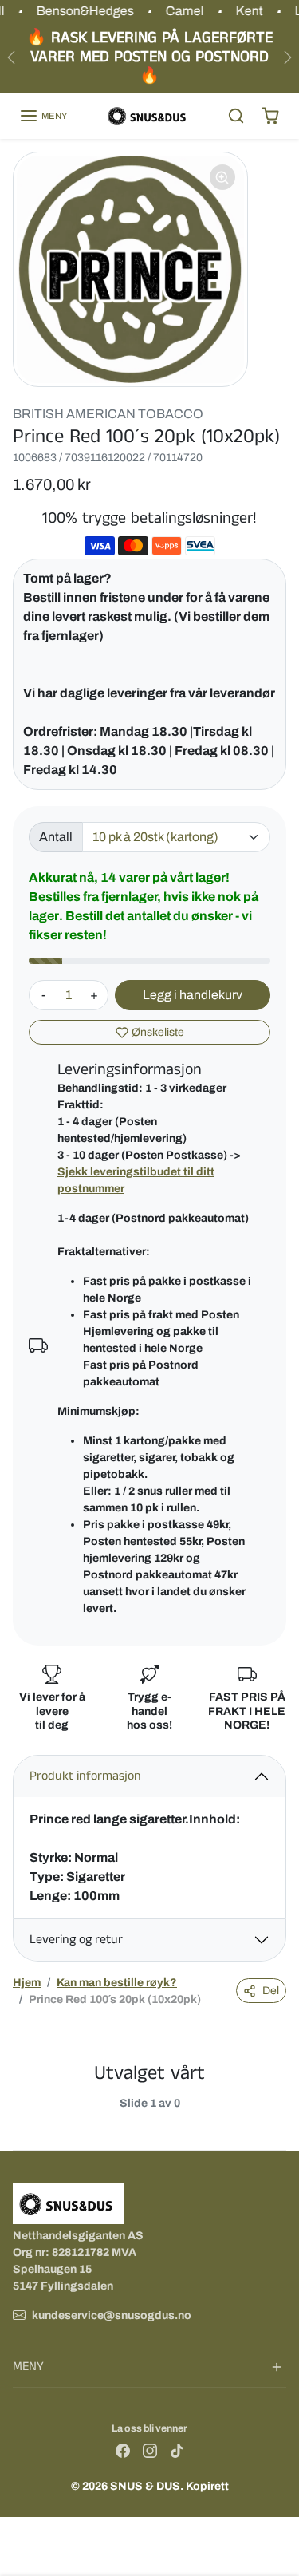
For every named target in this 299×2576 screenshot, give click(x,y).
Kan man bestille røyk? (117, 1983)
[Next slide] (280, 2116)
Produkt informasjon (85, 1776)
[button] (43, 116)
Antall (56, 837)
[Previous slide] (19, 2116)
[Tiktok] (177, 2450)
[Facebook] (123, 2450)
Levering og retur (76, 1940)
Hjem (27, 1983)
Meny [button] (28, 2367)
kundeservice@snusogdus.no (112, 2315)
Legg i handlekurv (193, 995)
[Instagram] (150, 2450)
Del (271, 1991)
